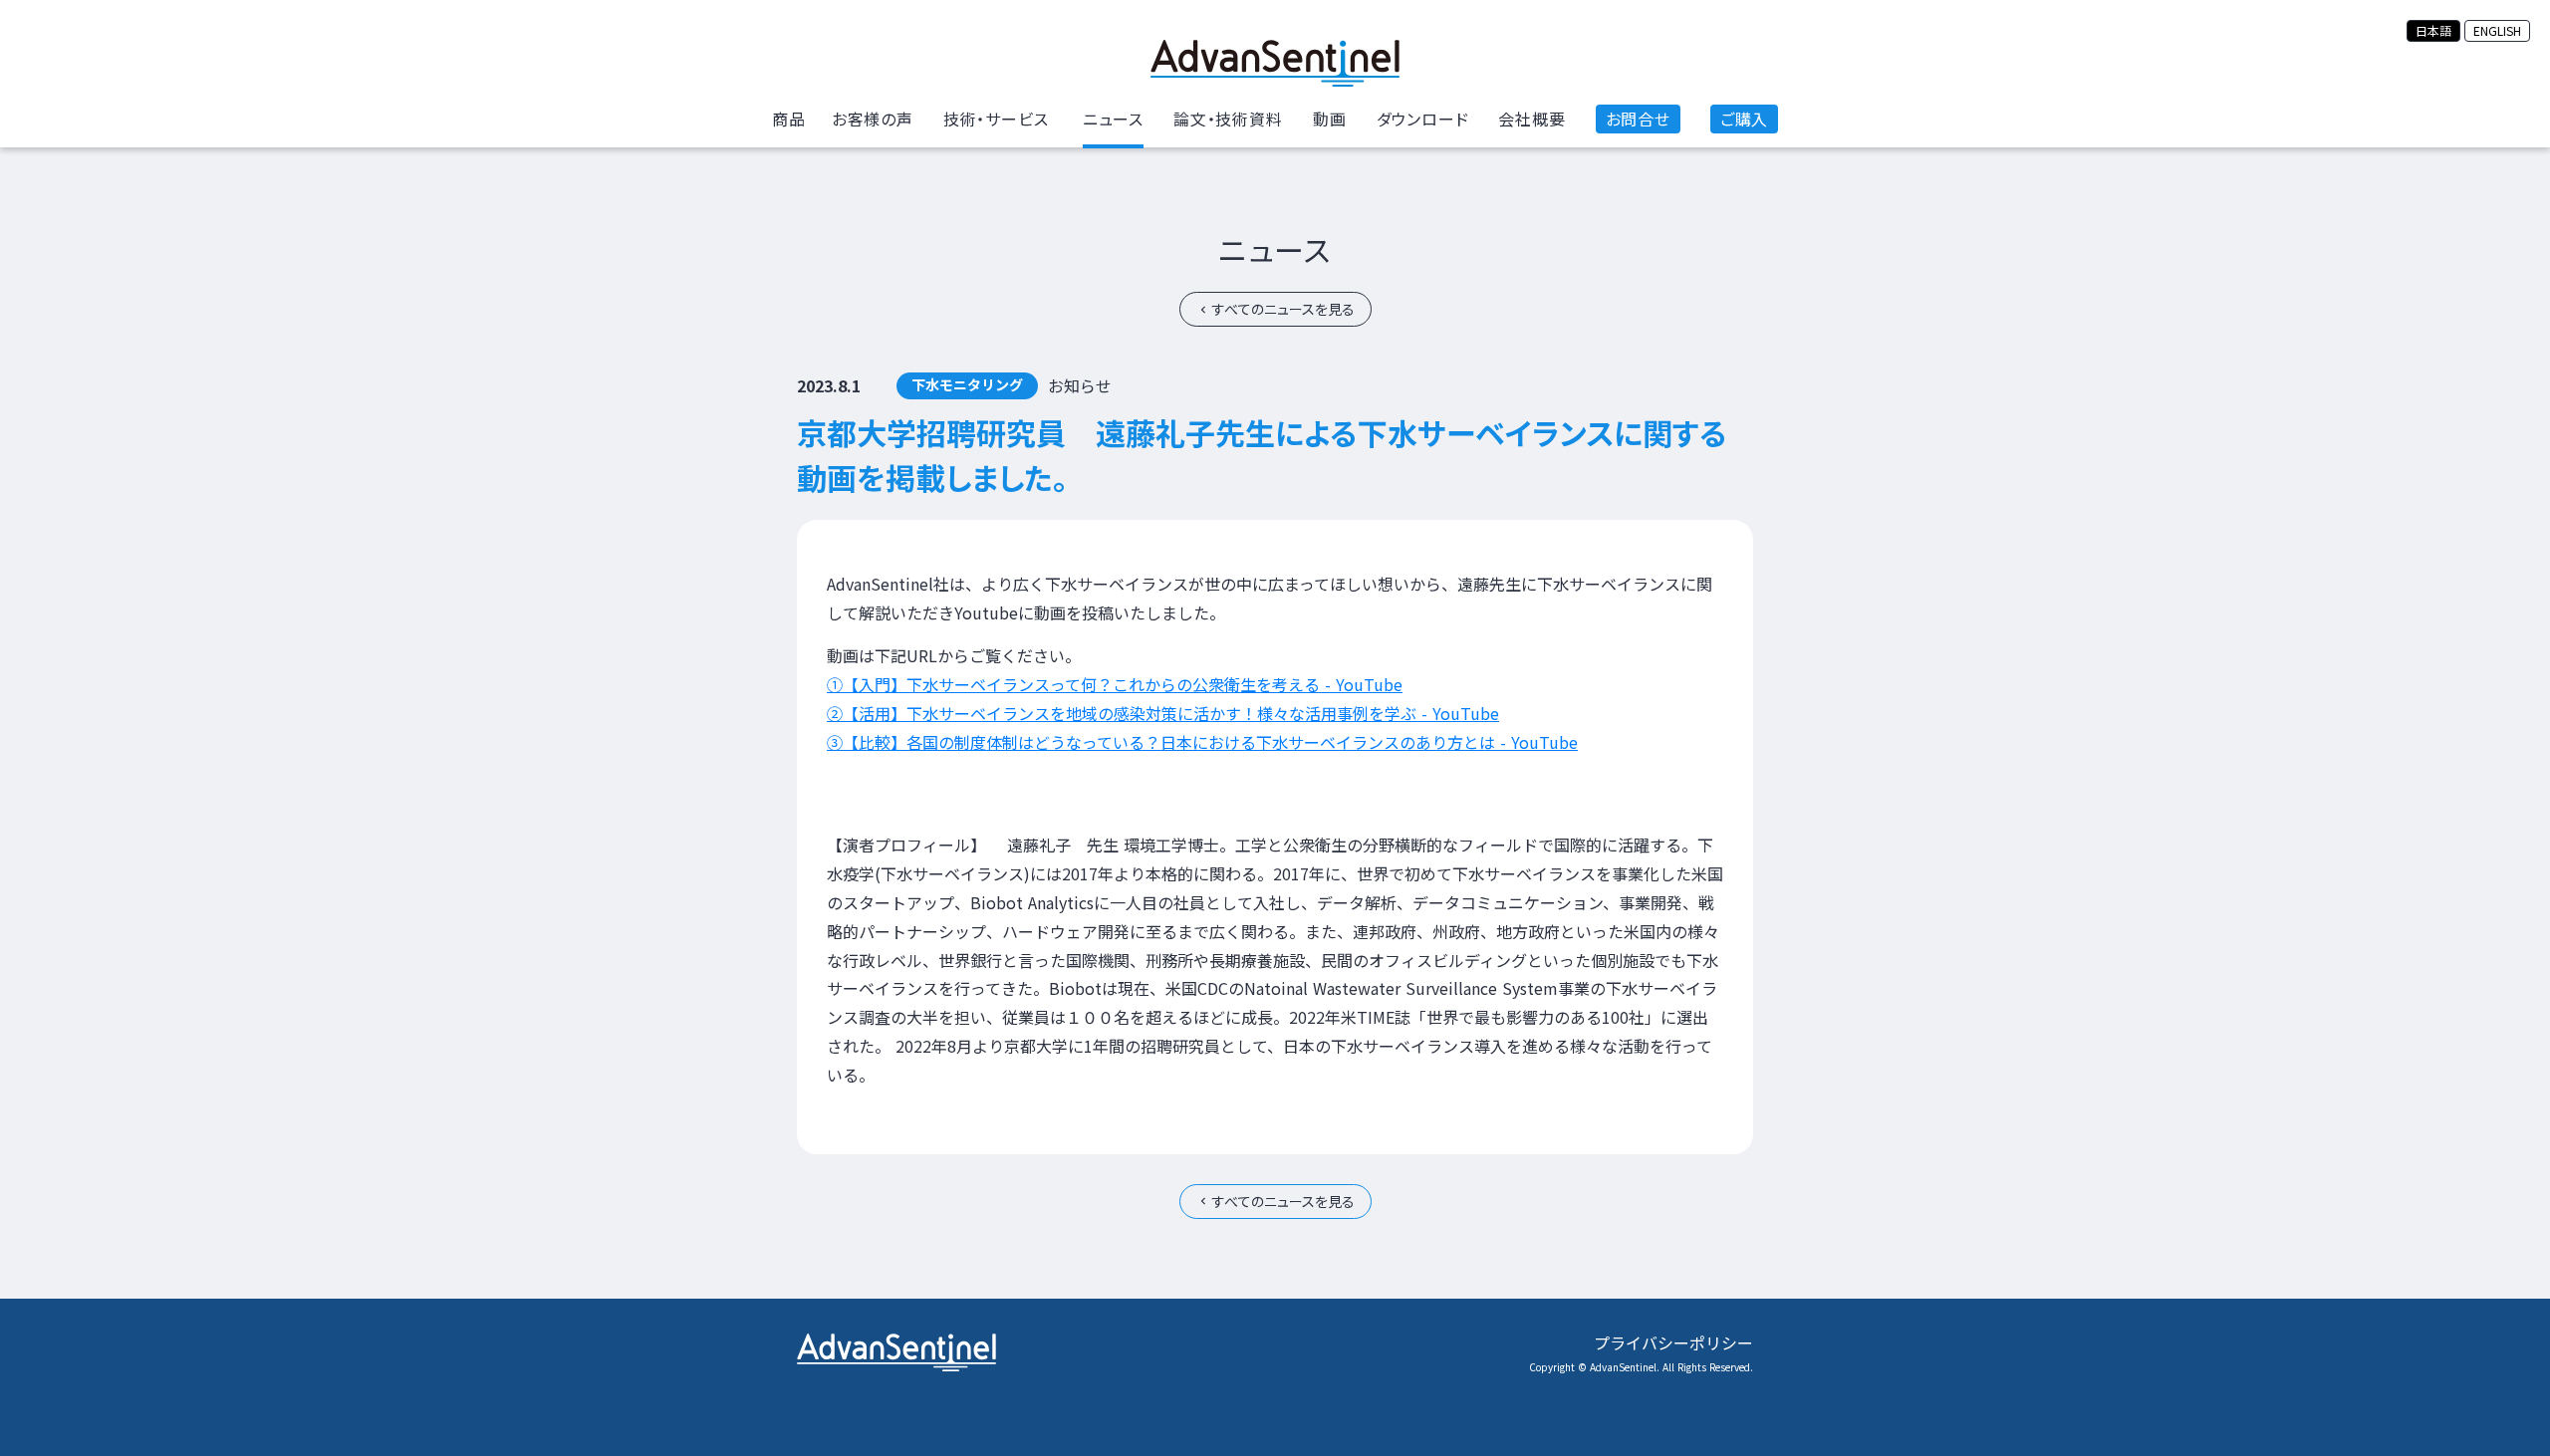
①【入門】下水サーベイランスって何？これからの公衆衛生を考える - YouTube (1115, 684)
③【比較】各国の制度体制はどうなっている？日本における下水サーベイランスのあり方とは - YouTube (1202, 742)
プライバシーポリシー (1673, 1342)
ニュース (1275, 249)
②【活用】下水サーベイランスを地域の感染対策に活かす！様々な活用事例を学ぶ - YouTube (1163, 713)
